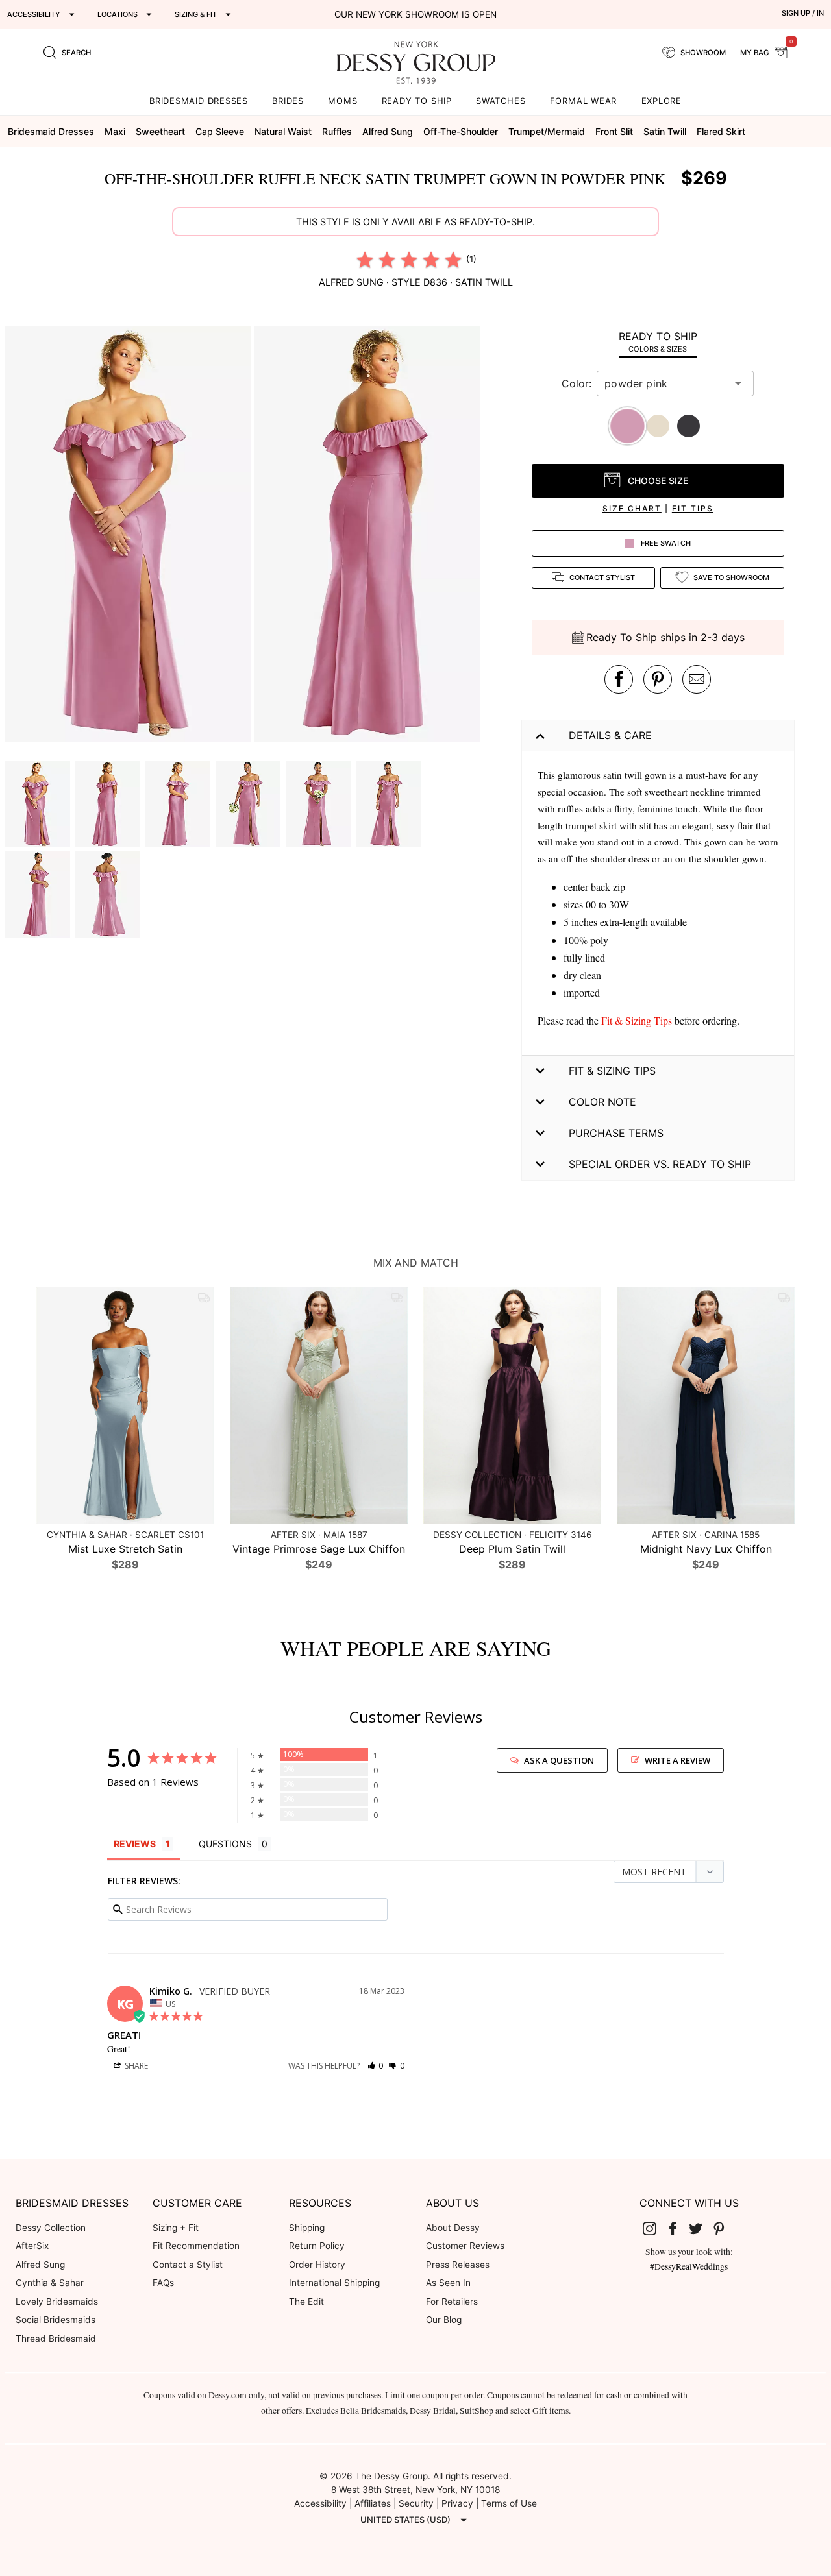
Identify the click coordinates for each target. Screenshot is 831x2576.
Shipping (307, 2228)
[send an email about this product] (697, 679)
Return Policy (317, 2246)
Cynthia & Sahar (50, 2283)
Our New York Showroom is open (415, 14)
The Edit (306, 2302)
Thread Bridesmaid (56, 2339)
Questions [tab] (225, 1844)
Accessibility (320, 2503)
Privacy (457, 2503)
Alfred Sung (40, 2265)
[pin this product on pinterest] (658, 679)
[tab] (658, 342)
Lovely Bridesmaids (57, 2302)
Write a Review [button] (677, 1760)
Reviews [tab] (135, 1844)
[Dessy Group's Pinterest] (724, 2228)
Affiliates (373, 2503)
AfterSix (32, 2246)
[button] (130, 536)
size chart (632, 508)
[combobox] (665, 383)
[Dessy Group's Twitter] (701, 2228)
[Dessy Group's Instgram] (654, 2228)
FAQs (163, 2283)
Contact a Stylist (188, 2265)
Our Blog (444, 2320)
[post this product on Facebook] (619, 679)
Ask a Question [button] (559, 1760)
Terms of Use (509, 2503)
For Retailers (452, 2302)
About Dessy (453, 2228)
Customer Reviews (465, 2246)
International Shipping (334, 2283)
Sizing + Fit (176, 2228)
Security (416, 2503)
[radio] (365, 260)
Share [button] (135, 2066)
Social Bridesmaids (56, 2320)
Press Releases (458, 2265)
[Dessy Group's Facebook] (678, 2228)
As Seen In (448, 2283)
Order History (317, 2265)
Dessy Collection (51, 2228)
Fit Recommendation (196, 2246)
